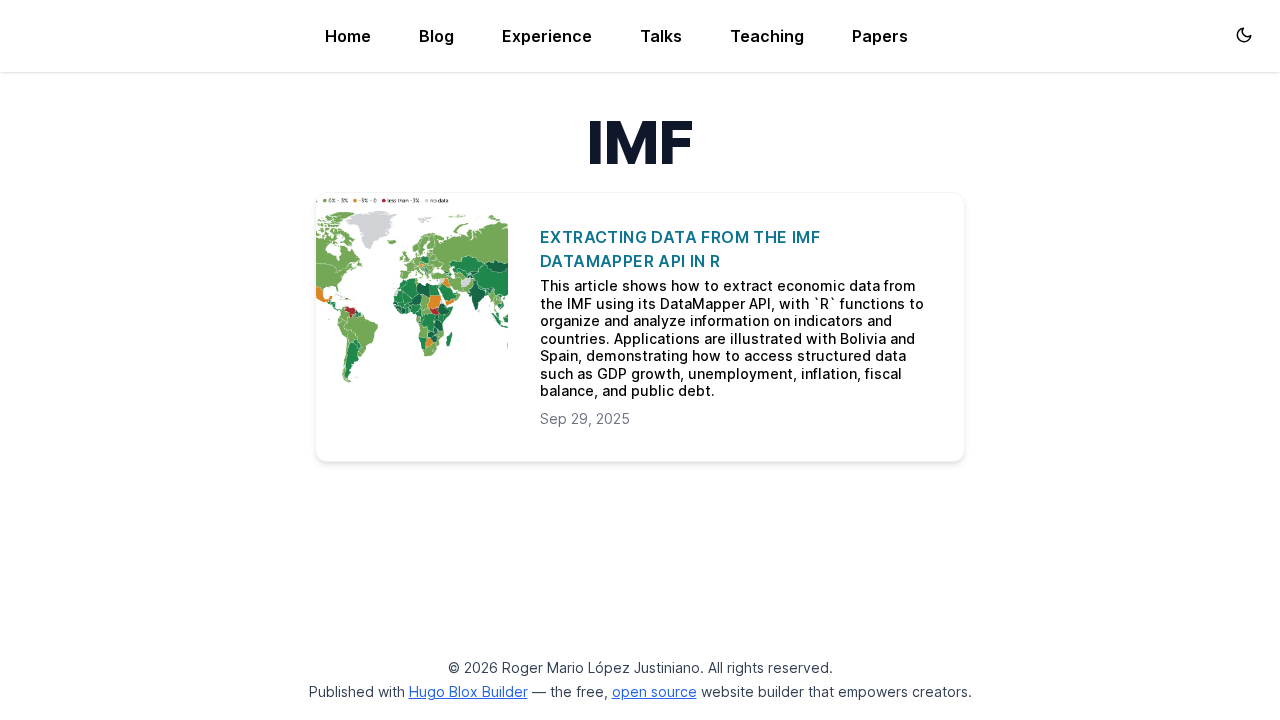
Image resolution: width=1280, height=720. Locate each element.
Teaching (767, 36)
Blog (436, 36)
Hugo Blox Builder (468, 691)
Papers (880, 36)
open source (654, 691)
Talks (661, 36)
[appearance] (1244, 35)
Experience (547, 36)
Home (348, 36)
